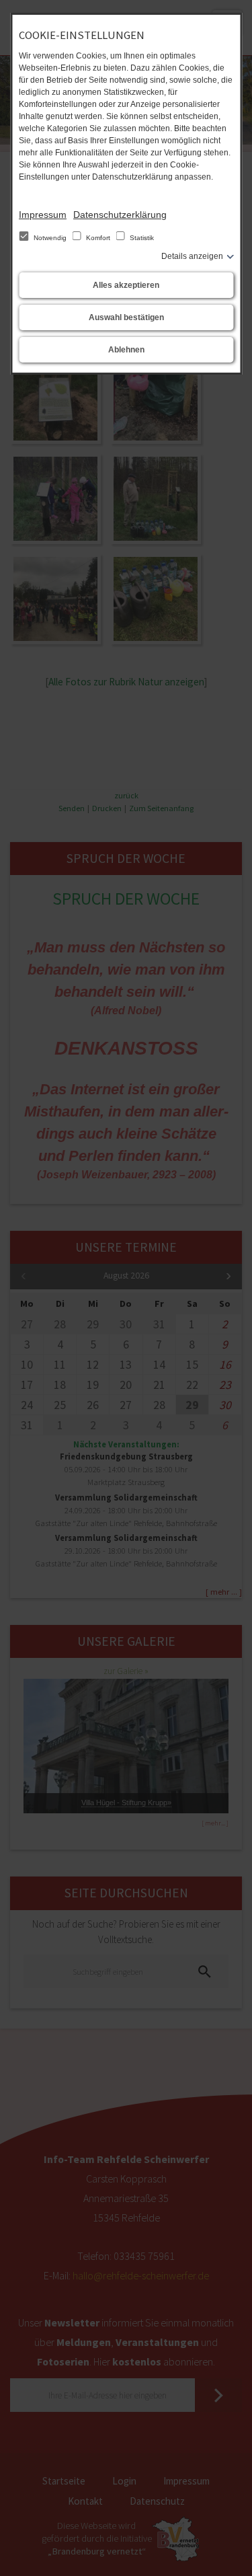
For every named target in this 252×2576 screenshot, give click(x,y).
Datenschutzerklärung (120, 215)
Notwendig (50, 238)
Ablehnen (126, 350)
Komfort (98, 238)
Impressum (43, 215)
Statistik (141, 238)
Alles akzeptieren (126, 285)
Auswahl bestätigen (126, 317)
